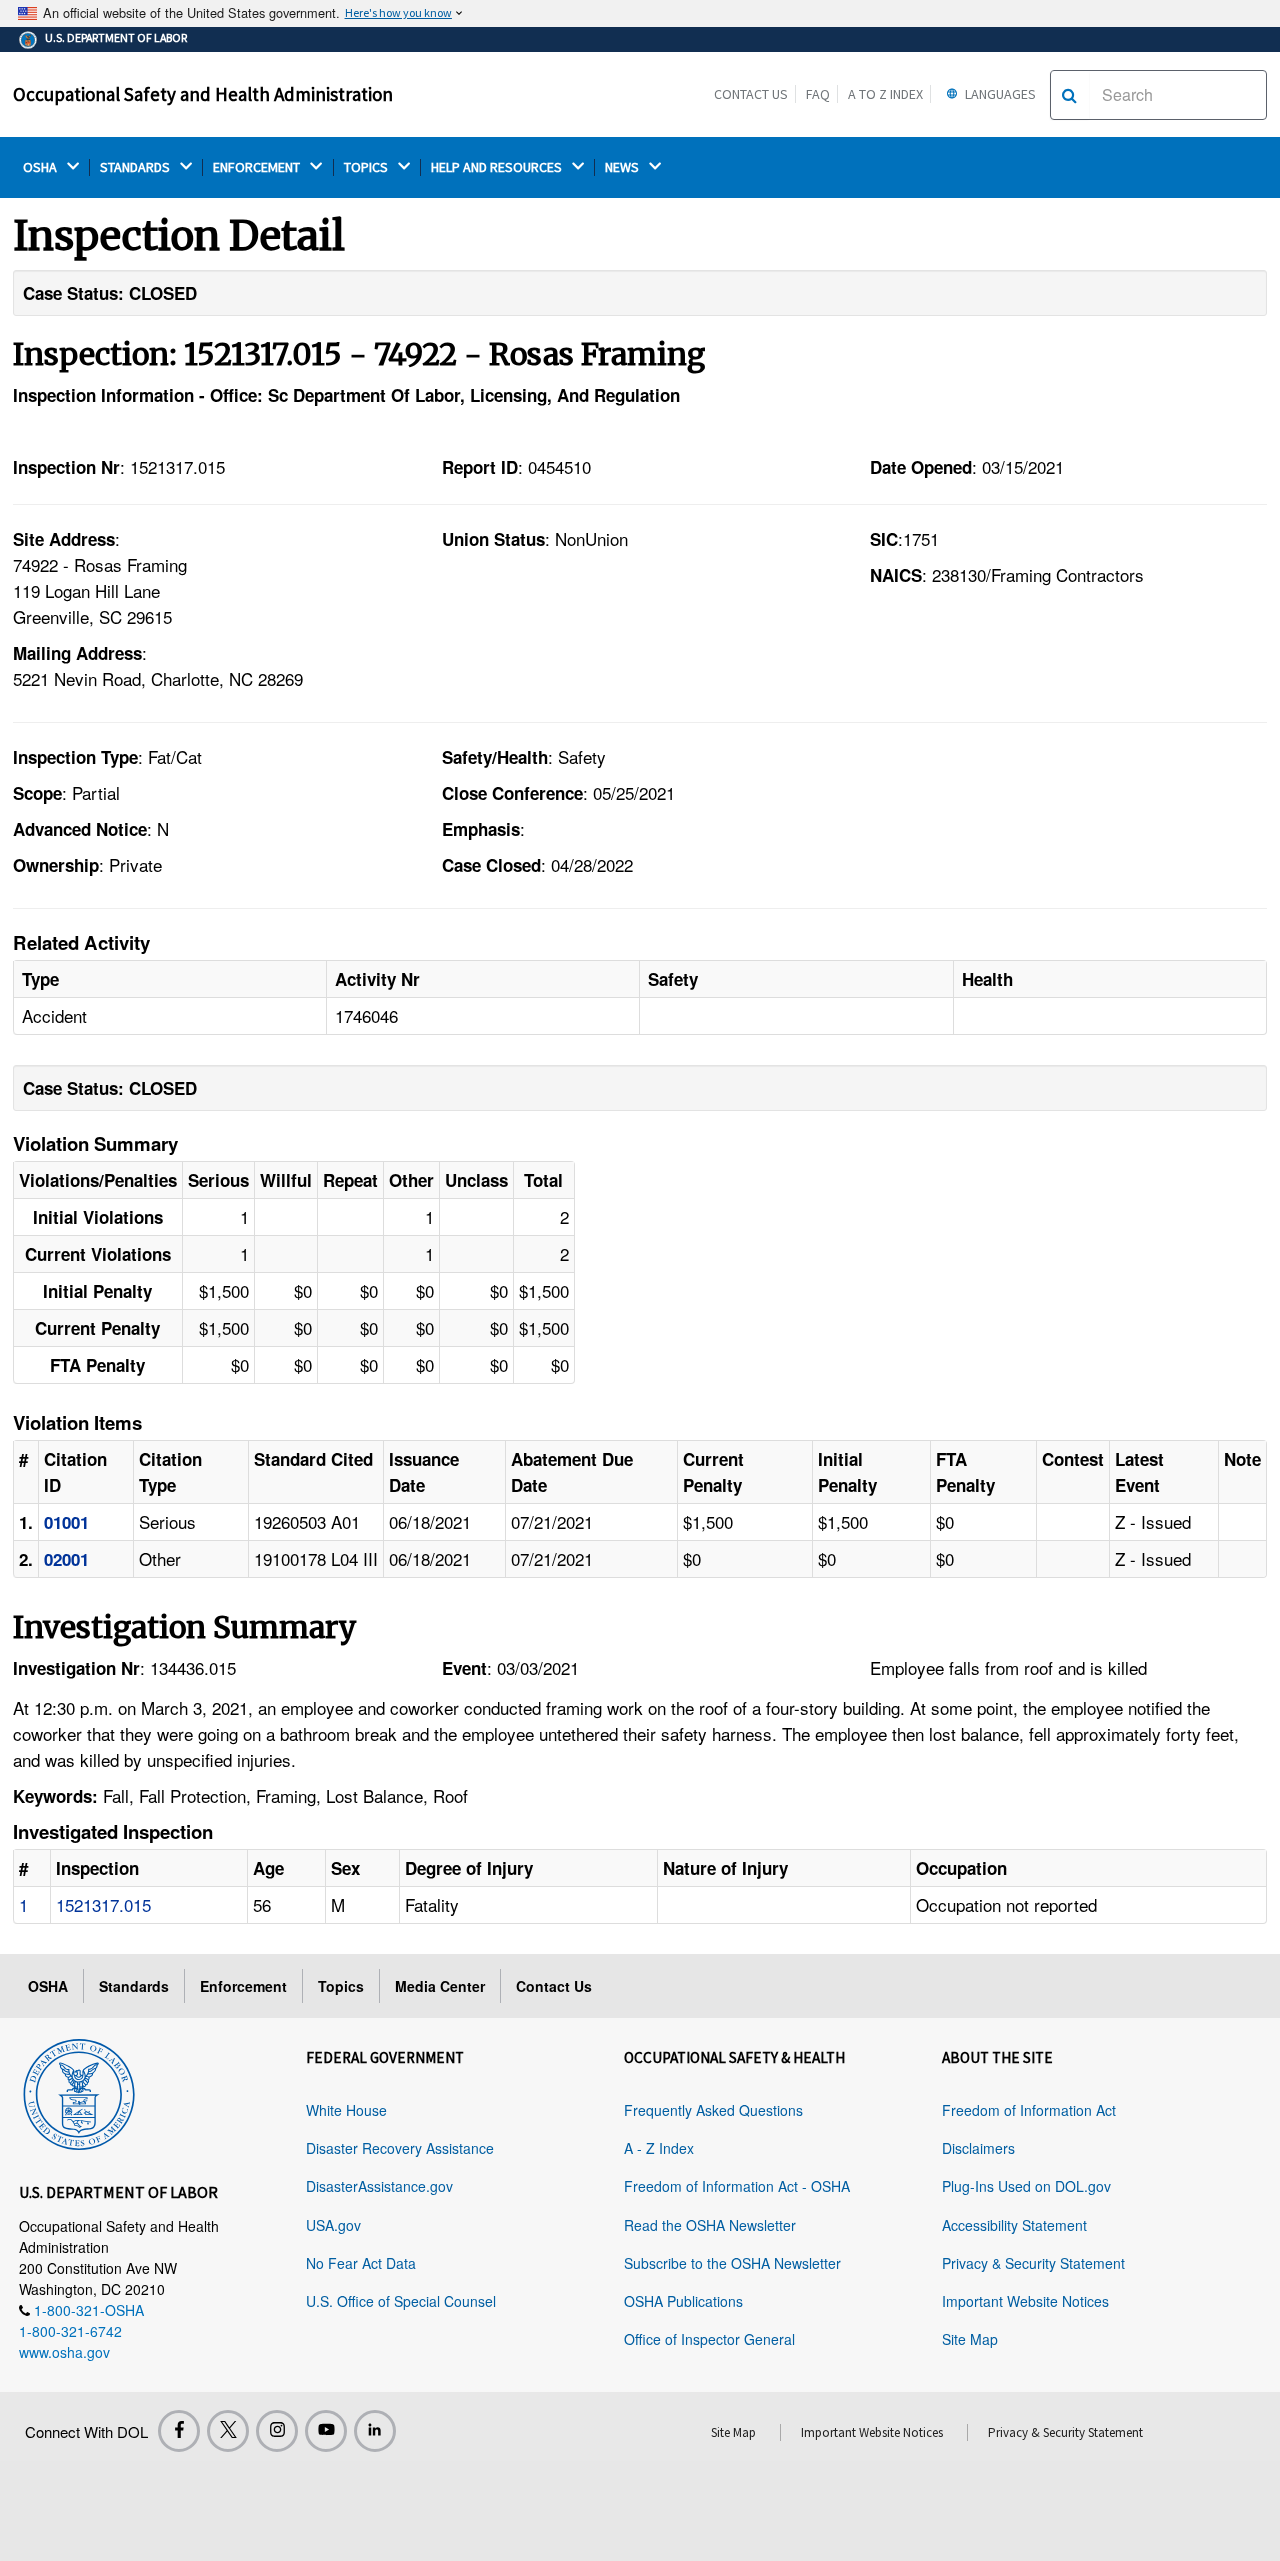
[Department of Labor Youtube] (326, 2431)
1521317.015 (103, 1904)
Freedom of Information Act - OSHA (737, 2186)
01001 (66, 1522)
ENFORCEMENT (258, 167)
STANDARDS (136, 167)
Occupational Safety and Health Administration (203, 94)
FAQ (818, 94)
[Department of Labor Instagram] (277, 2431)
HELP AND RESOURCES (498, 167)
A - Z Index (659, 2148)
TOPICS (367, 167)
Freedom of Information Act (1029, 2110)
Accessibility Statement (1014, 2225)
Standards (134, 1986)
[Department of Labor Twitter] (228, 2431)
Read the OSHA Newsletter (710, 2225)
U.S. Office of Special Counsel (401, 2301)
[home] (79, 2091)
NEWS (623, 167)
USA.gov (333, 2225)
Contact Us (751, 94)
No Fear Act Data (361, 2263)
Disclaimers (978, 2148)
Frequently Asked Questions (713, 2110)
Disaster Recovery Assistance (400, 2148)
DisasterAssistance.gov (379, 2186)
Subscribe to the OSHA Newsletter (732, 2263)
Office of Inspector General (709, 2339)
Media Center (440, 1986)
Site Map (970, 2339)
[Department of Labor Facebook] (179, 2431)
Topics (341, 1986)
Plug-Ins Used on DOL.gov (1026, 2186)
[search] (1069, 95)
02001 (66, 1559)
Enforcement (243, 1986)
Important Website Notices (1025, 2301)
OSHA (41, 167)
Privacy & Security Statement (1033, 2263)
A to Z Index (885, 94)
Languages (999, 94)
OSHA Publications (683, 2301)
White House (346, 2110)
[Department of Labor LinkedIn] (375, 2431)
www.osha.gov (64, 2352)
